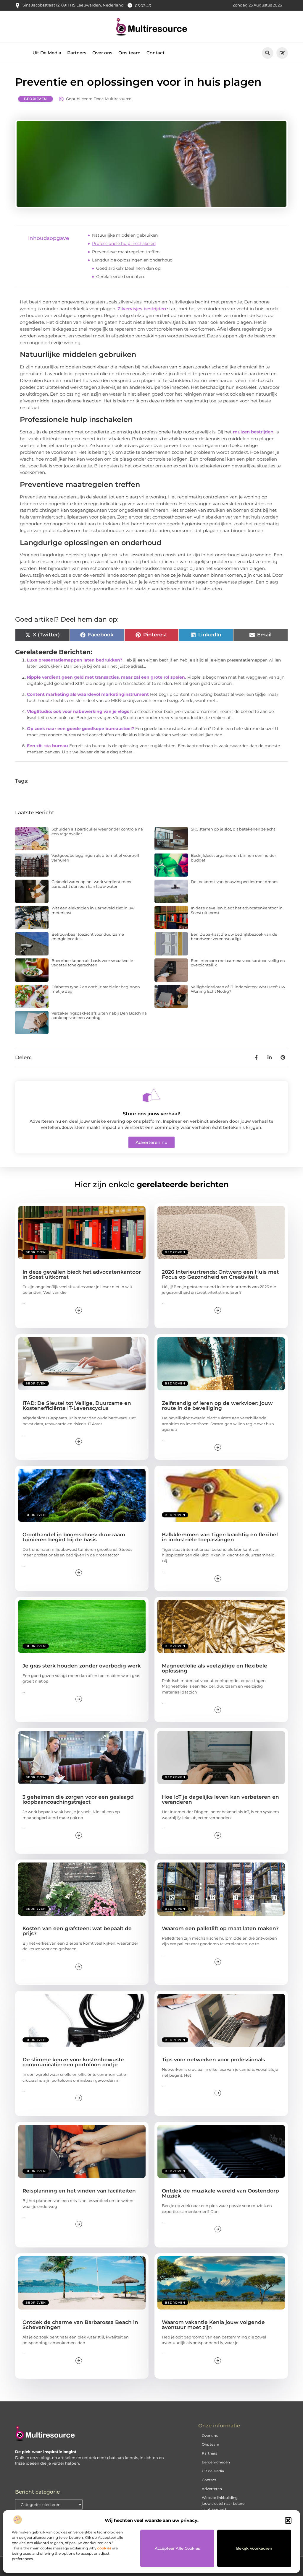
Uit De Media (47, 53)
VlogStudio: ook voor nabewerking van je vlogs (78, 711)
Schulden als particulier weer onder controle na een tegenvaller (97, 831)
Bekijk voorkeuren (254, 2548)
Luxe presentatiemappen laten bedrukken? (75, 660)
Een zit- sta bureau (47, 746)
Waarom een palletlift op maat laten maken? (220, 1928)
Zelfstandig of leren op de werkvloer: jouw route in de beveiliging (217, 1406)
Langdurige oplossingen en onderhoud (132, 260)
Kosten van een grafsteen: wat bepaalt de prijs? (77, 1931)
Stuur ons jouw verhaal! (151, 1114)
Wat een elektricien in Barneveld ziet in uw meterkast (93, 910)
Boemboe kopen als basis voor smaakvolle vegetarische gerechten (92, 963)
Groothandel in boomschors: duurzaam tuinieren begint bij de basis (74, 1537)
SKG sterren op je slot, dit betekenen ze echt (233, 829)
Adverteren (212, 2489)
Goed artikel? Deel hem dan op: (129, 268)
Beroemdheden (216, 2462)
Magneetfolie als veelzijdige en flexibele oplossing (215, 1668)
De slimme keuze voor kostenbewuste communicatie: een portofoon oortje (73, 2062)
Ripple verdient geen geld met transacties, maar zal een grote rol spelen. (107, 677)
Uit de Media (213, 2471)
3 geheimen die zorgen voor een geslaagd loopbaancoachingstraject (78, 1799)
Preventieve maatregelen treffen (126, 252)
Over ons (102, 53)
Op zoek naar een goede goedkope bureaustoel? (80, 729)
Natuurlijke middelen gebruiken (125, 235)
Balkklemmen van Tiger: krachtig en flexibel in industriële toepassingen (220, 1537)
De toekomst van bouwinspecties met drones (234, 882)
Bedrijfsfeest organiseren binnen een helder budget (233, 858)
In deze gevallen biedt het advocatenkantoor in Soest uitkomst (237, 910)
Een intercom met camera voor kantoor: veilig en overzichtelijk (238, 963)
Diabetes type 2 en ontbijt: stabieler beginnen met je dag (96, 989)
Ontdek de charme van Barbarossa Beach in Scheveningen (80, 2325)
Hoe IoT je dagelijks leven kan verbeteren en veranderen (220, 1799)
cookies (104, 2548)
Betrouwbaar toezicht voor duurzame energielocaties (88, 937)
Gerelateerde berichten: (120, 277)
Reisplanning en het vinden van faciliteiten (79, 2191)
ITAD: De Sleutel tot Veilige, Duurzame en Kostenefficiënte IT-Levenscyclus (77, 1406)
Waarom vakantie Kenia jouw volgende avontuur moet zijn (213, 2325)
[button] (288, 2520)
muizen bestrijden (253, 432)
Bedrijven (36, 99)
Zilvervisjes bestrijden (142, 309)
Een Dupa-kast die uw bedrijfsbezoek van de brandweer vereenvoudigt (234, 937)
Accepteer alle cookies (177, 2548)
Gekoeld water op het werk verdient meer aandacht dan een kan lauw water (92, 884)
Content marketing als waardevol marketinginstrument (88, 694)
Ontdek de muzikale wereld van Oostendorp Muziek (220, 2193)
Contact (155, 53)
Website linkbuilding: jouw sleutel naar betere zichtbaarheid (223, 2503)
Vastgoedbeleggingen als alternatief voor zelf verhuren (95, 858)
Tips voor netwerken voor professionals (213, 2060)
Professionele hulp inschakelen (124, 243)
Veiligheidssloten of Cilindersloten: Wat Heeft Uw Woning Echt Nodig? (238, 989)
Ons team (129, 53)
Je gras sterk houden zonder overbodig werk (82, 1666)
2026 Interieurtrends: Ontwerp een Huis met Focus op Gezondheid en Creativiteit (220, 1274)
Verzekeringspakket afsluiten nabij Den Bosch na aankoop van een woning (99, 1015)
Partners (77, 53)
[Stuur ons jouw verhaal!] (151, 1095)
